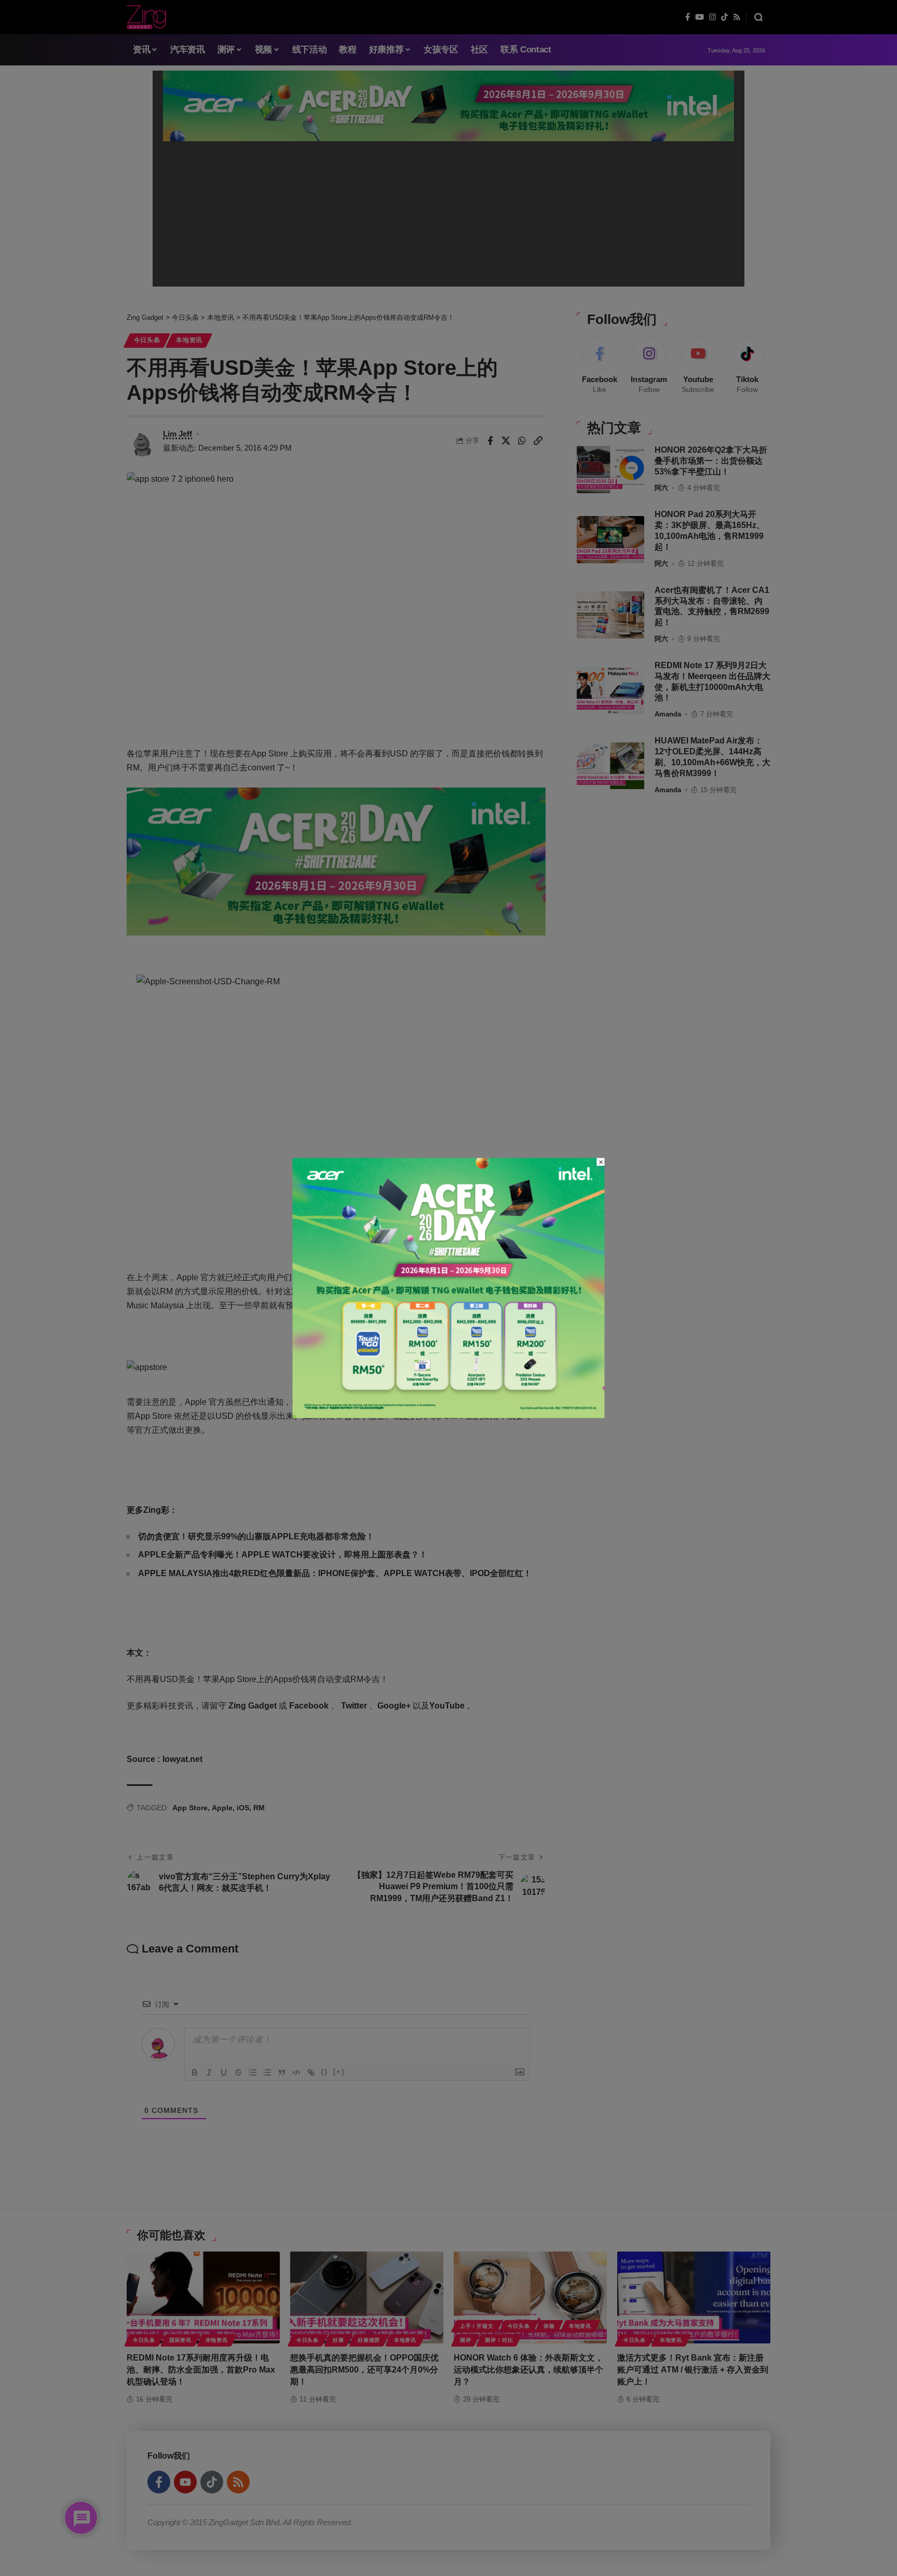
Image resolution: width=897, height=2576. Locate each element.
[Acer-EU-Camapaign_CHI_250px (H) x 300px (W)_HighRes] (449, 1287)
